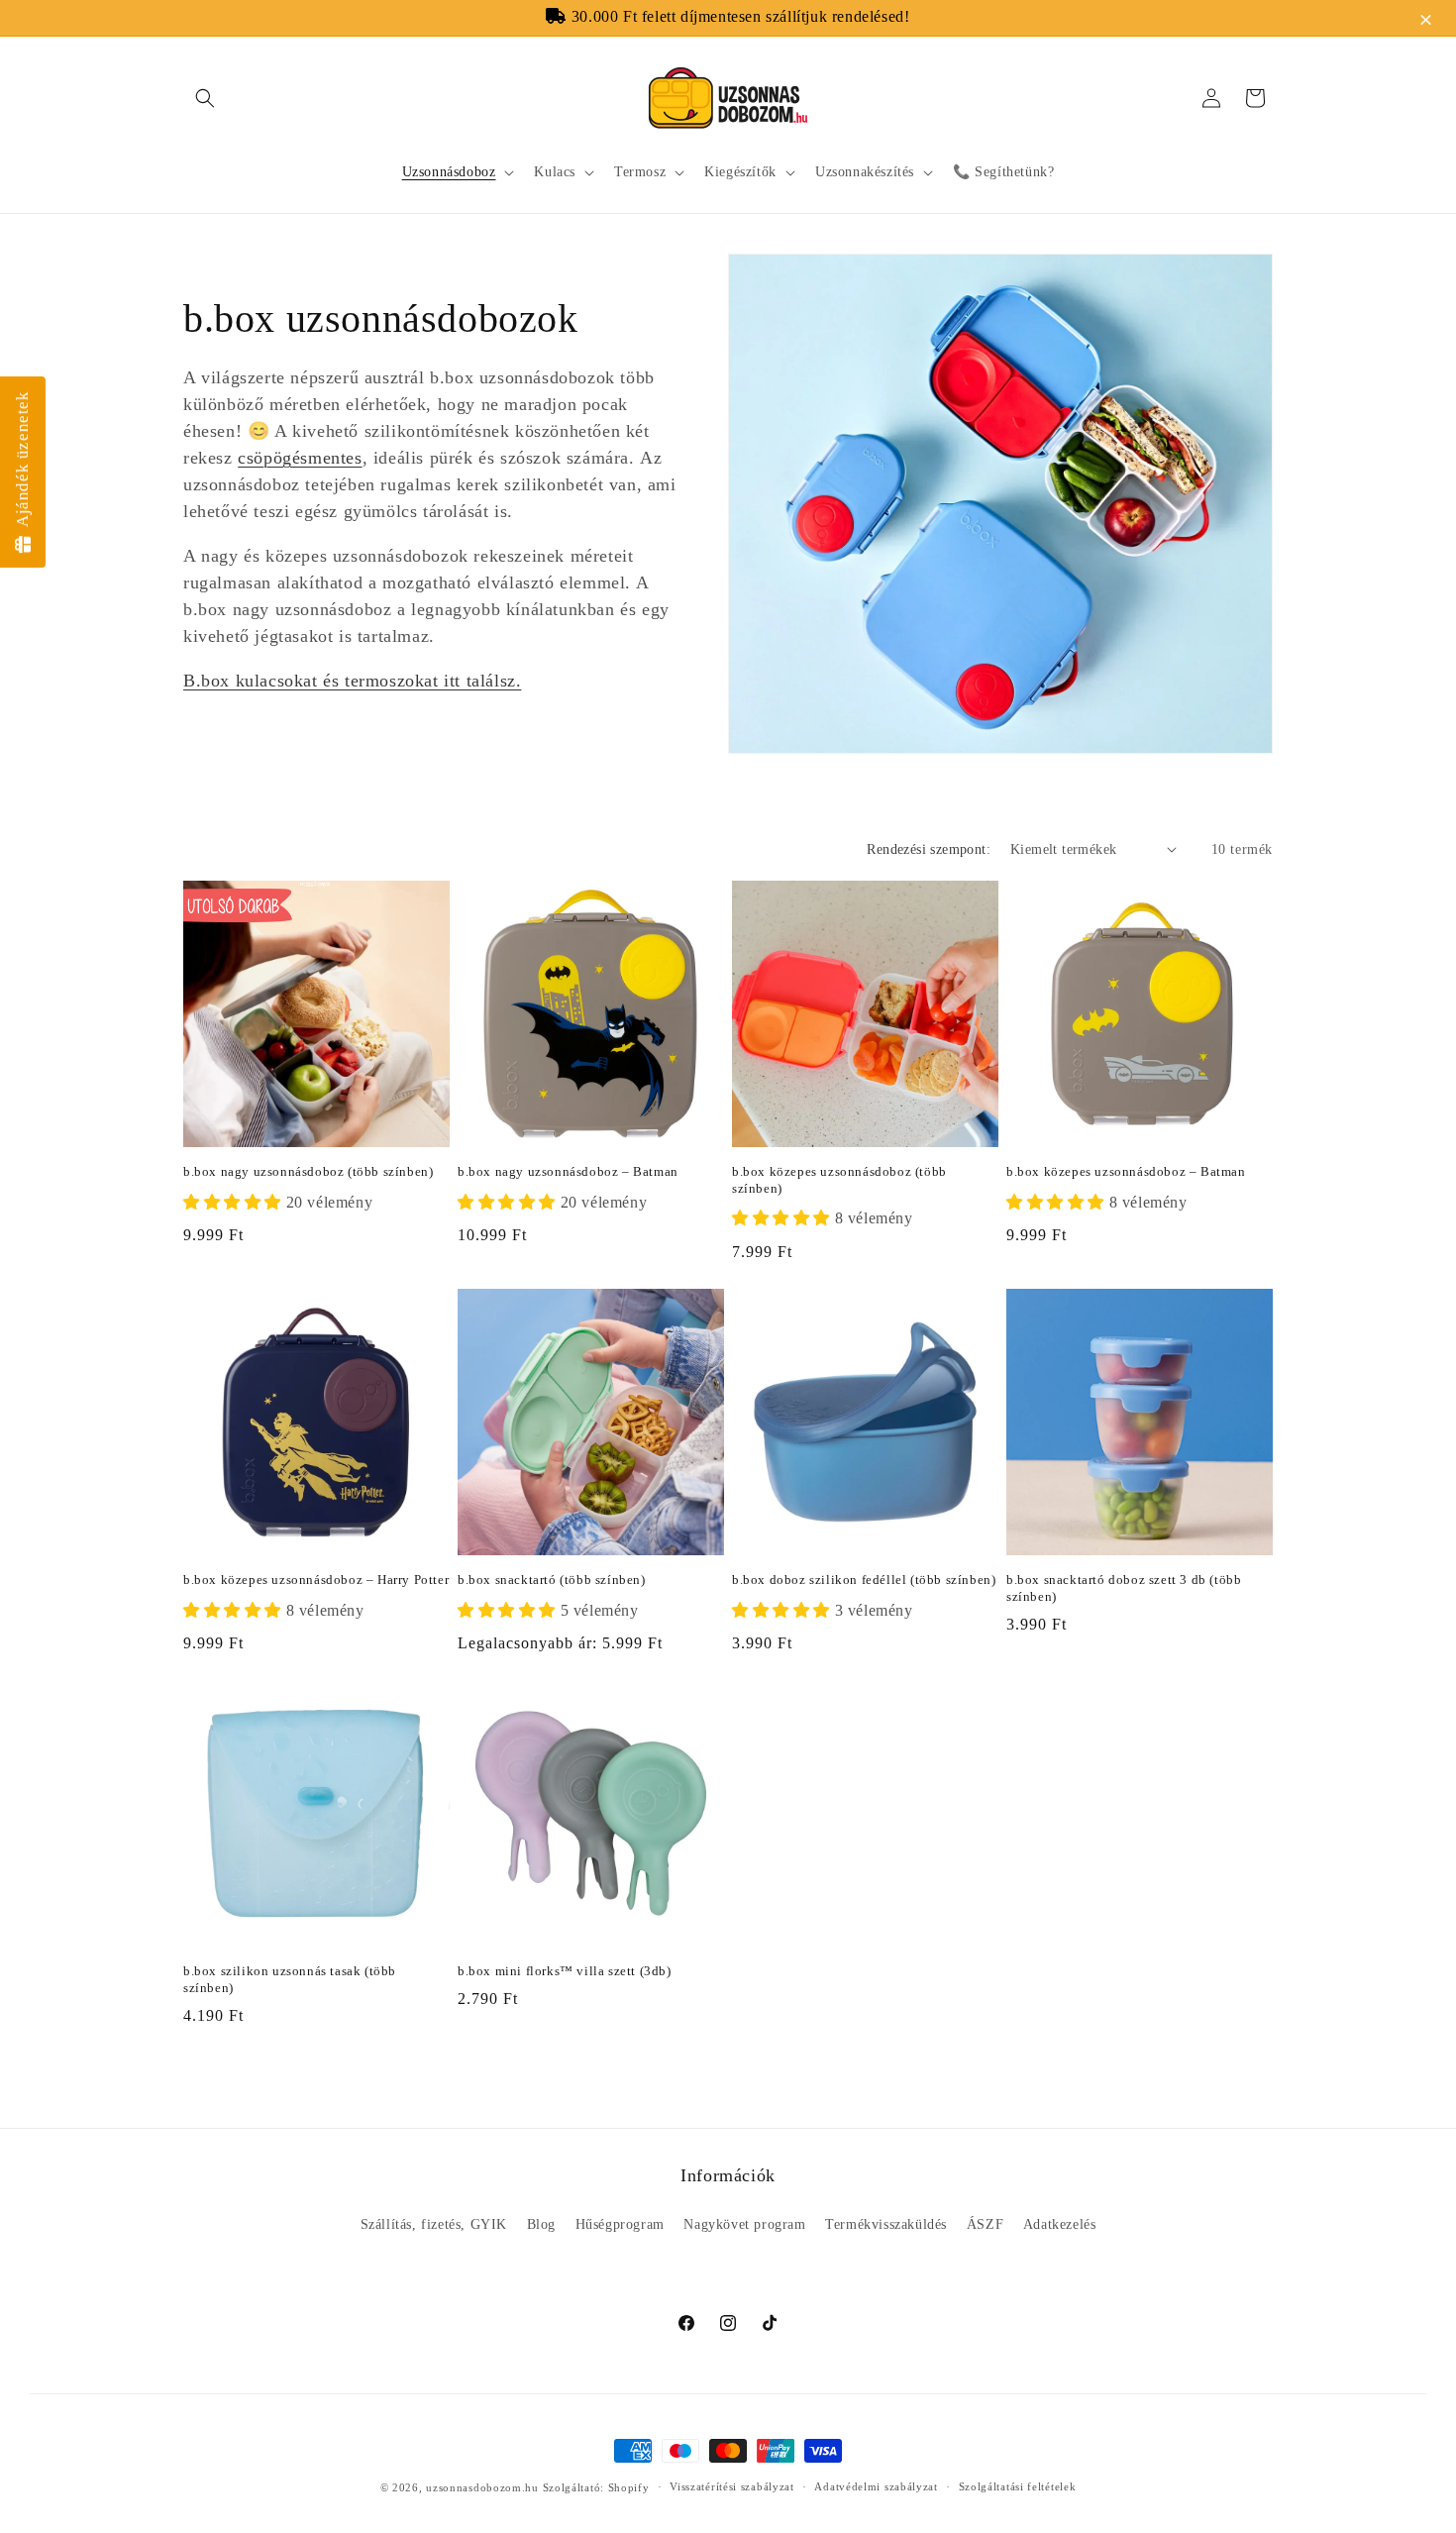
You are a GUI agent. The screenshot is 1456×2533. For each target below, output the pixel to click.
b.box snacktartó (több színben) (552, 1580)
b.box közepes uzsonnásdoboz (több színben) (839, 1180)
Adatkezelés (1060, 2224)
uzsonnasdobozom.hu (482, 2487)
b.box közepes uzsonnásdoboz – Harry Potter (316, 1580)
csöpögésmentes (300, 458)
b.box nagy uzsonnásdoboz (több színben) (308, 1171)
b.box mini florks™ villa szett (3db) (565, 1971)
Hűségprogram (620, 2224)
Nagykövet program (744, 2224)
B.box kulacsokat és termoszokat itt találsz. (352, 681)
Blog (541, 2224)
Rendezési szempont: (929, 849)
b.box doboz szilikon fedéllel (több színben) (864, 1580)
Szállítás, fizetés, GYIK (434, 2224)
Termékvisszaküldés (886, 2224)
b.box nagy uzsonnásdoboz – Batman (568, 1171)
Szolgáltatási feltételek (1018, 2486)
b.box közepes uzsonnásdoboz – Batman (1126, 1171)
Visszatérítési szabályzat (732, 2486)
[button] (1429, 21)
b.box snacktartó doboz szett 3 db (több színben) (1124, 1588)
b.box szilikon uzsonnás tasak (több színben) (290, 1979)
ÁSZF (985, 2224)
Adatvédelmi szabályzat (876, 2486)
